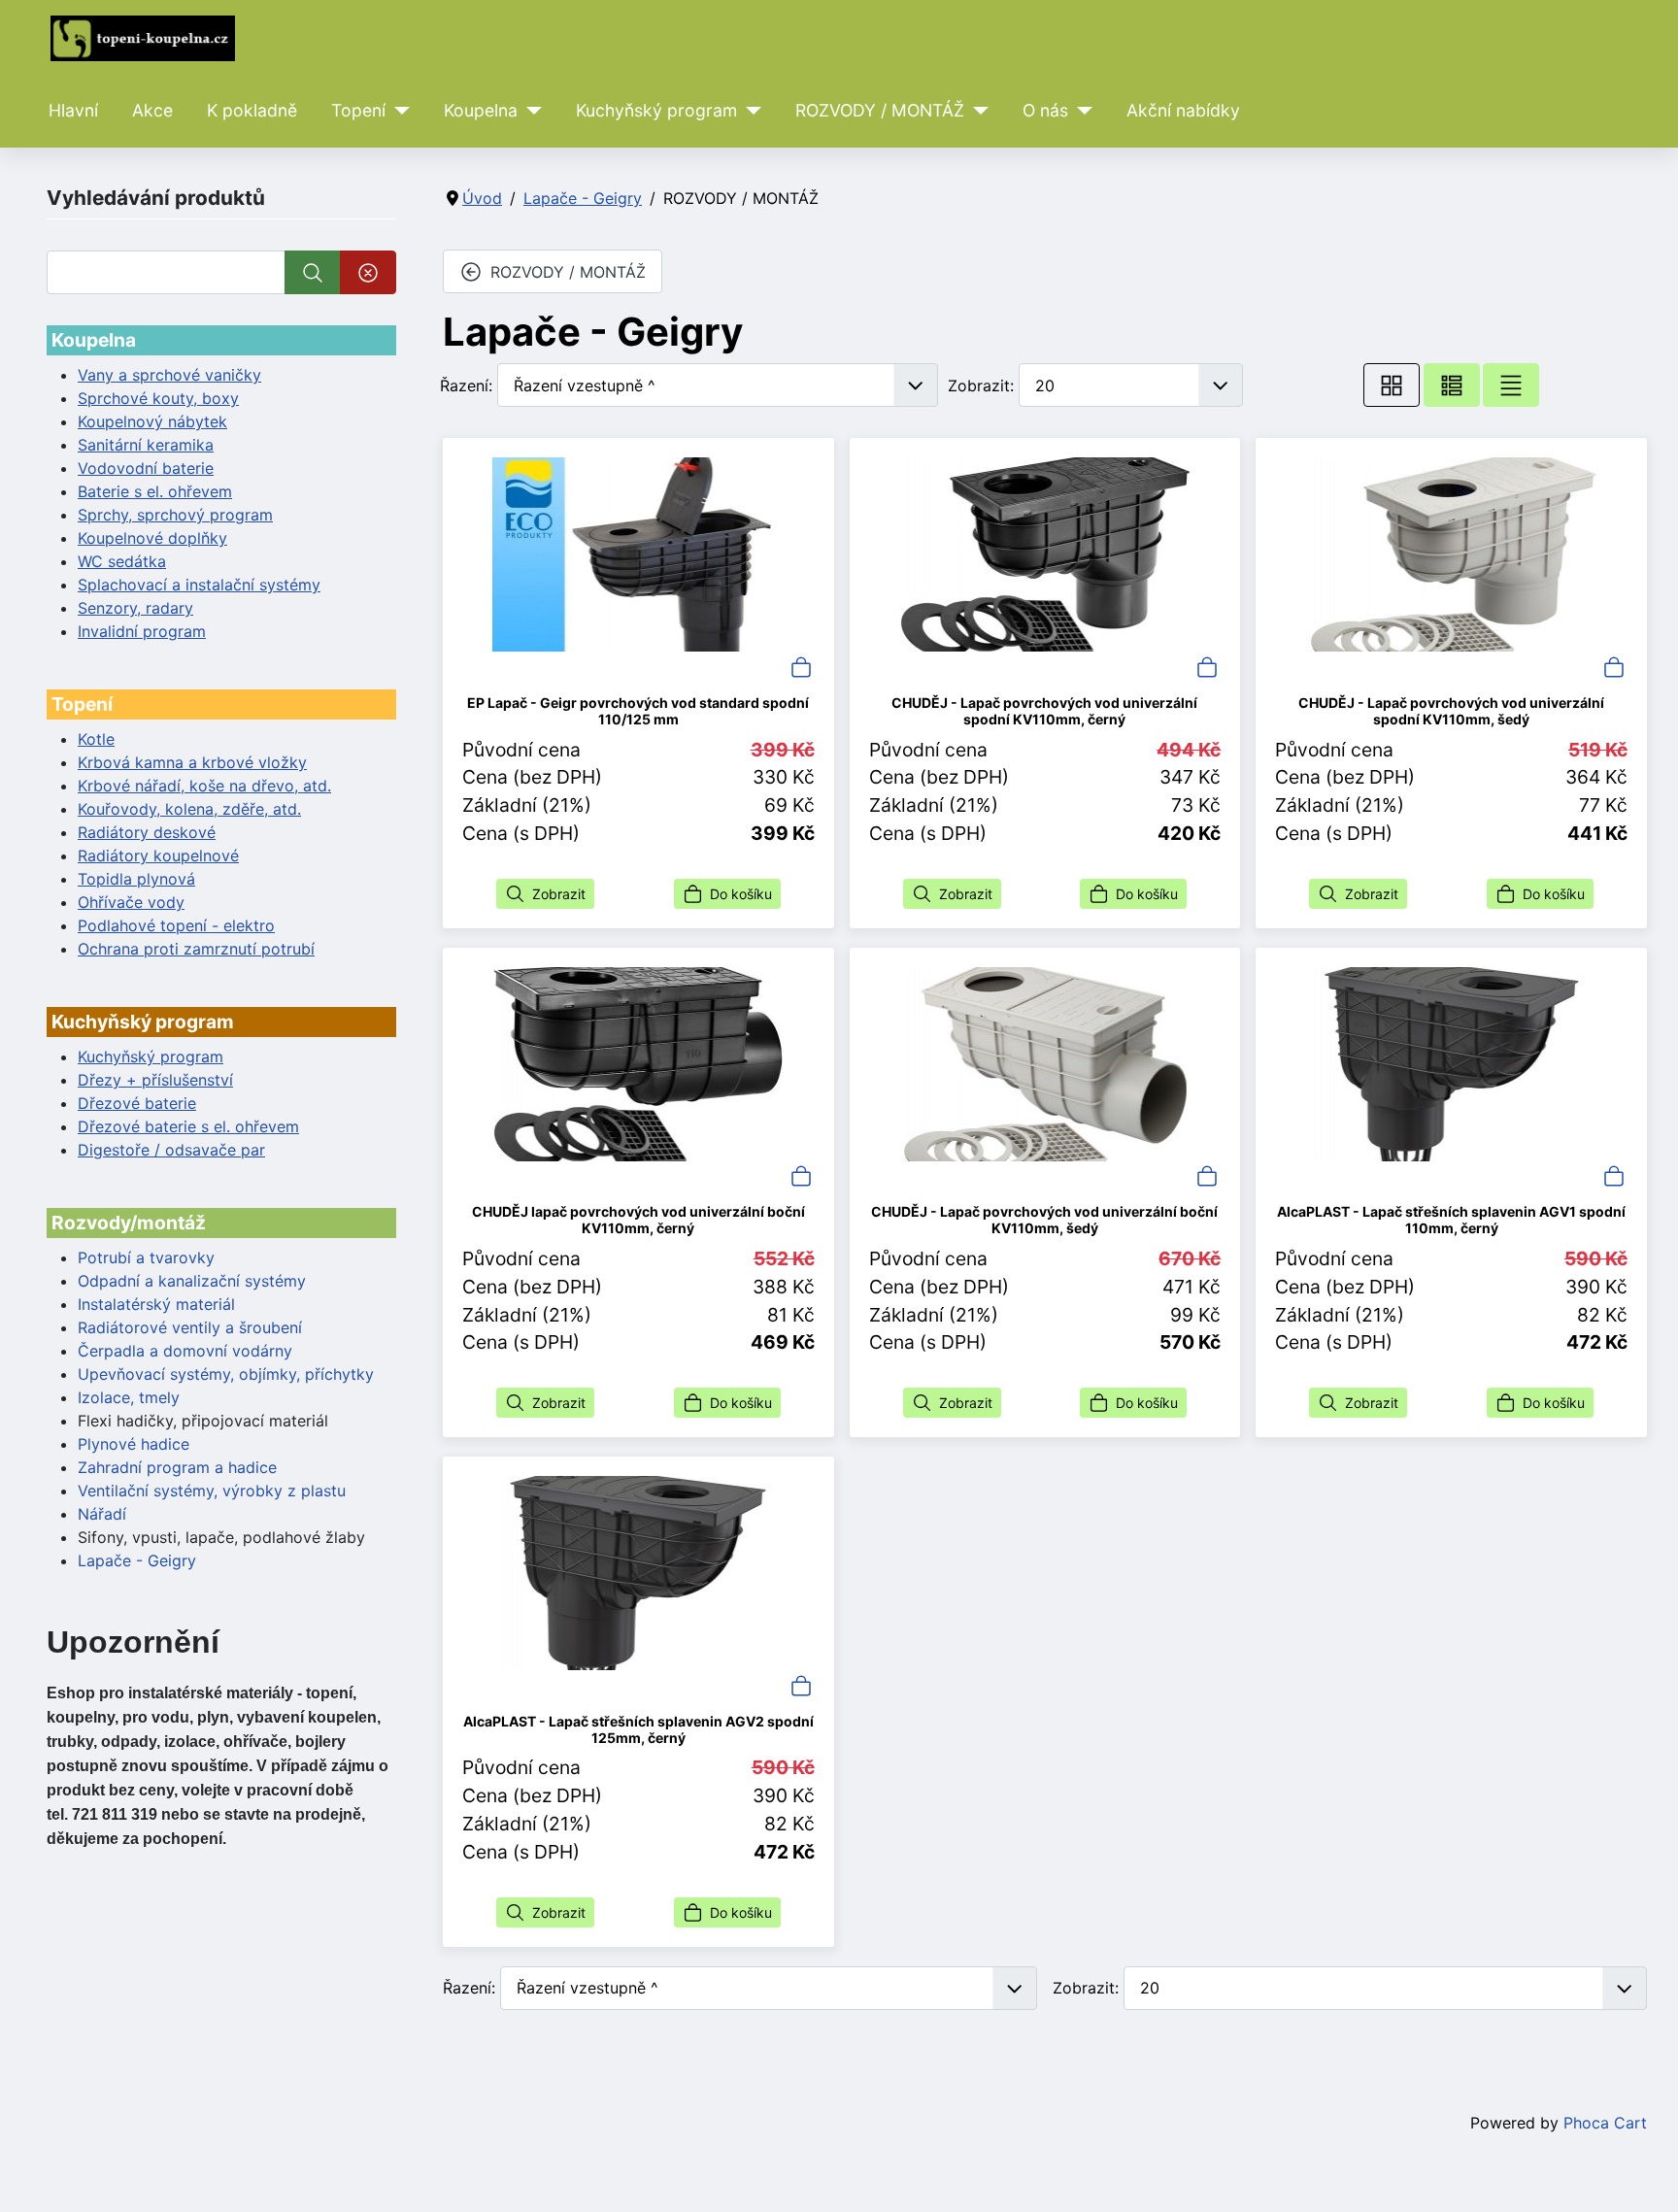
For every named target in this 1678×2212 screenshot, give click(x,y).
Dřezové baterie (137, 1103)
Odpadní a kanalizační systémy (192, 1281)
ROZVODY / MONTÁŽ (880, 110)
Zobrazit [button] (559, 894)
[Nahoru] (1644, 2176)
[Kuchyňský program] (749, 111)
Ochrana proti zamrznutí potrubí (196, 949)
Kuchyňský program (656, 110)
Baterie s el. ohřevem (155, 491)
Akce (152, 110)
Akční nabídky (1183, 110)
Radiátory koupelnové (158, 855)
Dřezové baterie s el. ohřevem (188, 1126)
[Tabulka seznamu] (1452, 385)
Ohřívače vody (131, 902)
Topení (358, 110)
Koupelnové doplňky (152, 538)
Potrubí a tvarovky (146, 1257)
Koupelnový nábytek (152, 421)
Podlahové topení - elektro (176, 925)
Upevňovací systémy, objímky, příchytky (226, 1374)
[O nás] (1080, 111)
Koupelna (481, 110)
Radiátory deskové (147, 832)
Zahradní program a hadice (177, 1467)
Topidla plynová (136, 879)
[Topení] (398, 111)
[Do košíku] (801, 665)
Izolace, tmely (129, 1397)
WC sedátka (122, 561)
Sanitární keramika (146, 445)
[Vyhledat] (313, 272)
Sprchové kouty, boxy (158, 398)
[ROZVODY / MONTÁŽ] (976, 111)
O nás (1045, 110)
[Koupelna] (530, 111)
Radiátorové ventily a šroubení (190, 1327)
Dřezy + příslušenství (155, 1080)
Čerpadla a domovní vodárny (185, 1351)
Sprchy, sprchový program (175, 515)
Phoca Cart (1605, 2123)
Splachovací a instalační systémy (199, 585)
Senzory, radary (135, 608)
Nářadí (102, 1514)
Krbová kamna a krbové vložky (192, 762)
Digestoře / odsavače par (171, 1150)
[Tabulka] (1392, 385)
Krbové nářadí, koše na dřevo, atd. (204, 786)
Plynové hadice (134, 1444)
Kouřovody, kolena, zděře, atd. (189, 809)
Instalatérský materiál (156, 1304)
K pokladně (252, 110)
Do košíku (741, 894)
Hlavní (73, 110)
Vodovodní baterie (146, 468)
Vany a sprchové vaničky (169, 375)
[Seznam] (1511, 385)
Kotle (96, 739)
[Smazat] (368, 272)
